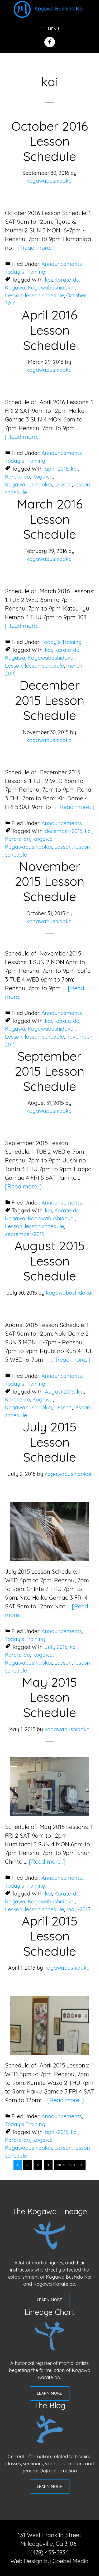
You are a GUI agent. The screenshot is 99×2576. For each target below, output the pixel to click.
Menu (54, 29)
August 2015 (60, 1392)
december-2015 (64, 831)
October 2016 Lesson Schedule (50, 141)
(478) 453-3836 (49, 2552)
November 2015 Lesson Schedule (50, 881)
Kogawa (15, 288)
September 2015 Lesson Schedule (50, 1071)
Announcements (62, 264)
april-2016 (57, 469)
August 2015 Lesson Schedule (50, 1261)
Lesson (14, 295)
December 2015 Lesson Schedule (50, 700)
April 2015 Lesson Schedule (50, 1936)
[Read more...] (37, 248)
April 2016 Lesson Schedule (49, 330)
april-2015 (57, 2132)
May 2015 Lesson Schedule (49, 1697)
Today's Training (25, 272)
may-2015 (78, 1909)
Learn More (50, 2300)
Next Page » (70, 2166)
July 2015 (56, 1647)
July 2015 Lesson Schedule (49, 1442)
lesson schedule (44, 295)
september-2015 (25, 1234)
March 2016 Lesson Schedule (50, 519)
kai (48, 280)
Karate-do (67, 280)
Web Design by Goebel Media (49, 2561)
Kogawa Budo (50, 9)
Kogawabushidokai (51, 288)
